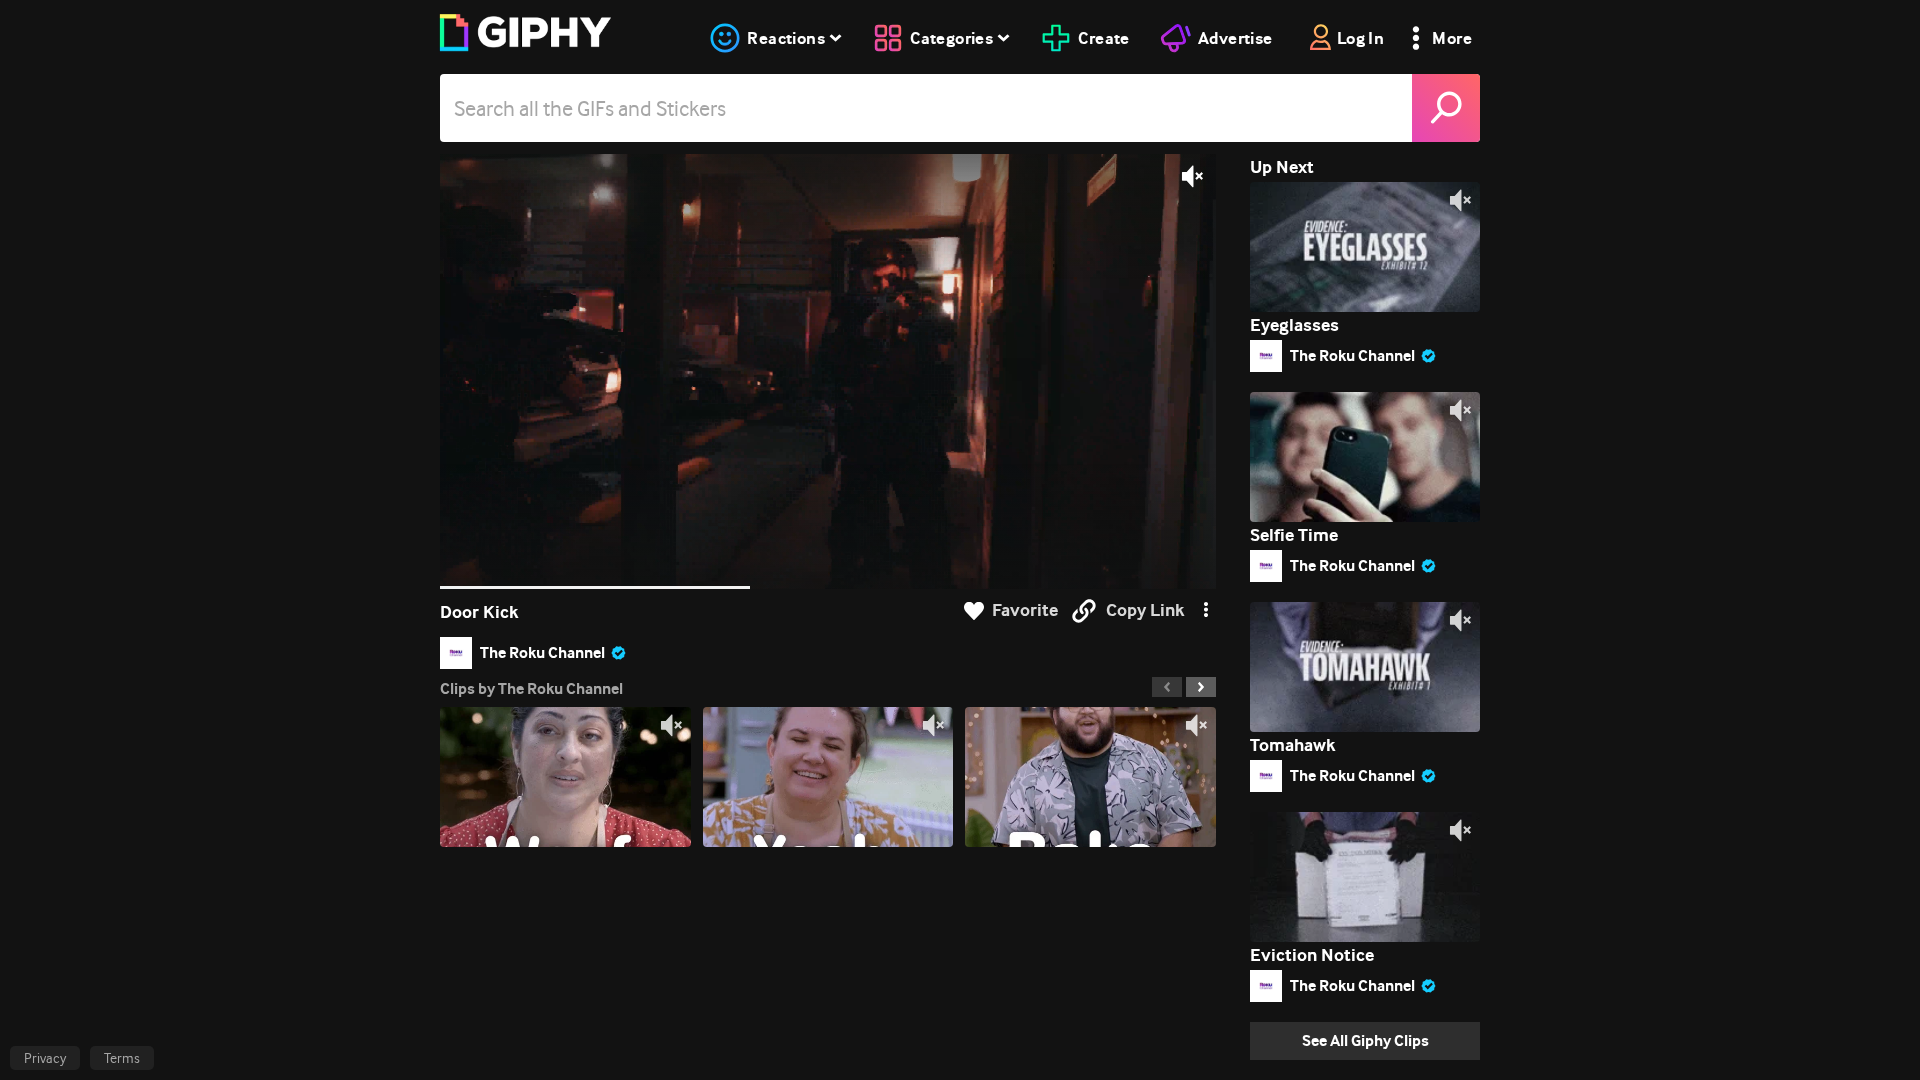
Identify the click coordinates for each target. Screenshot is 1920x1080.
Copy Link (1145, 610)
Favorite (1025, 610)
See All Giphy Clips (1365, 1040)
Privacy (45, 1058)
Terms (122, 1058)
